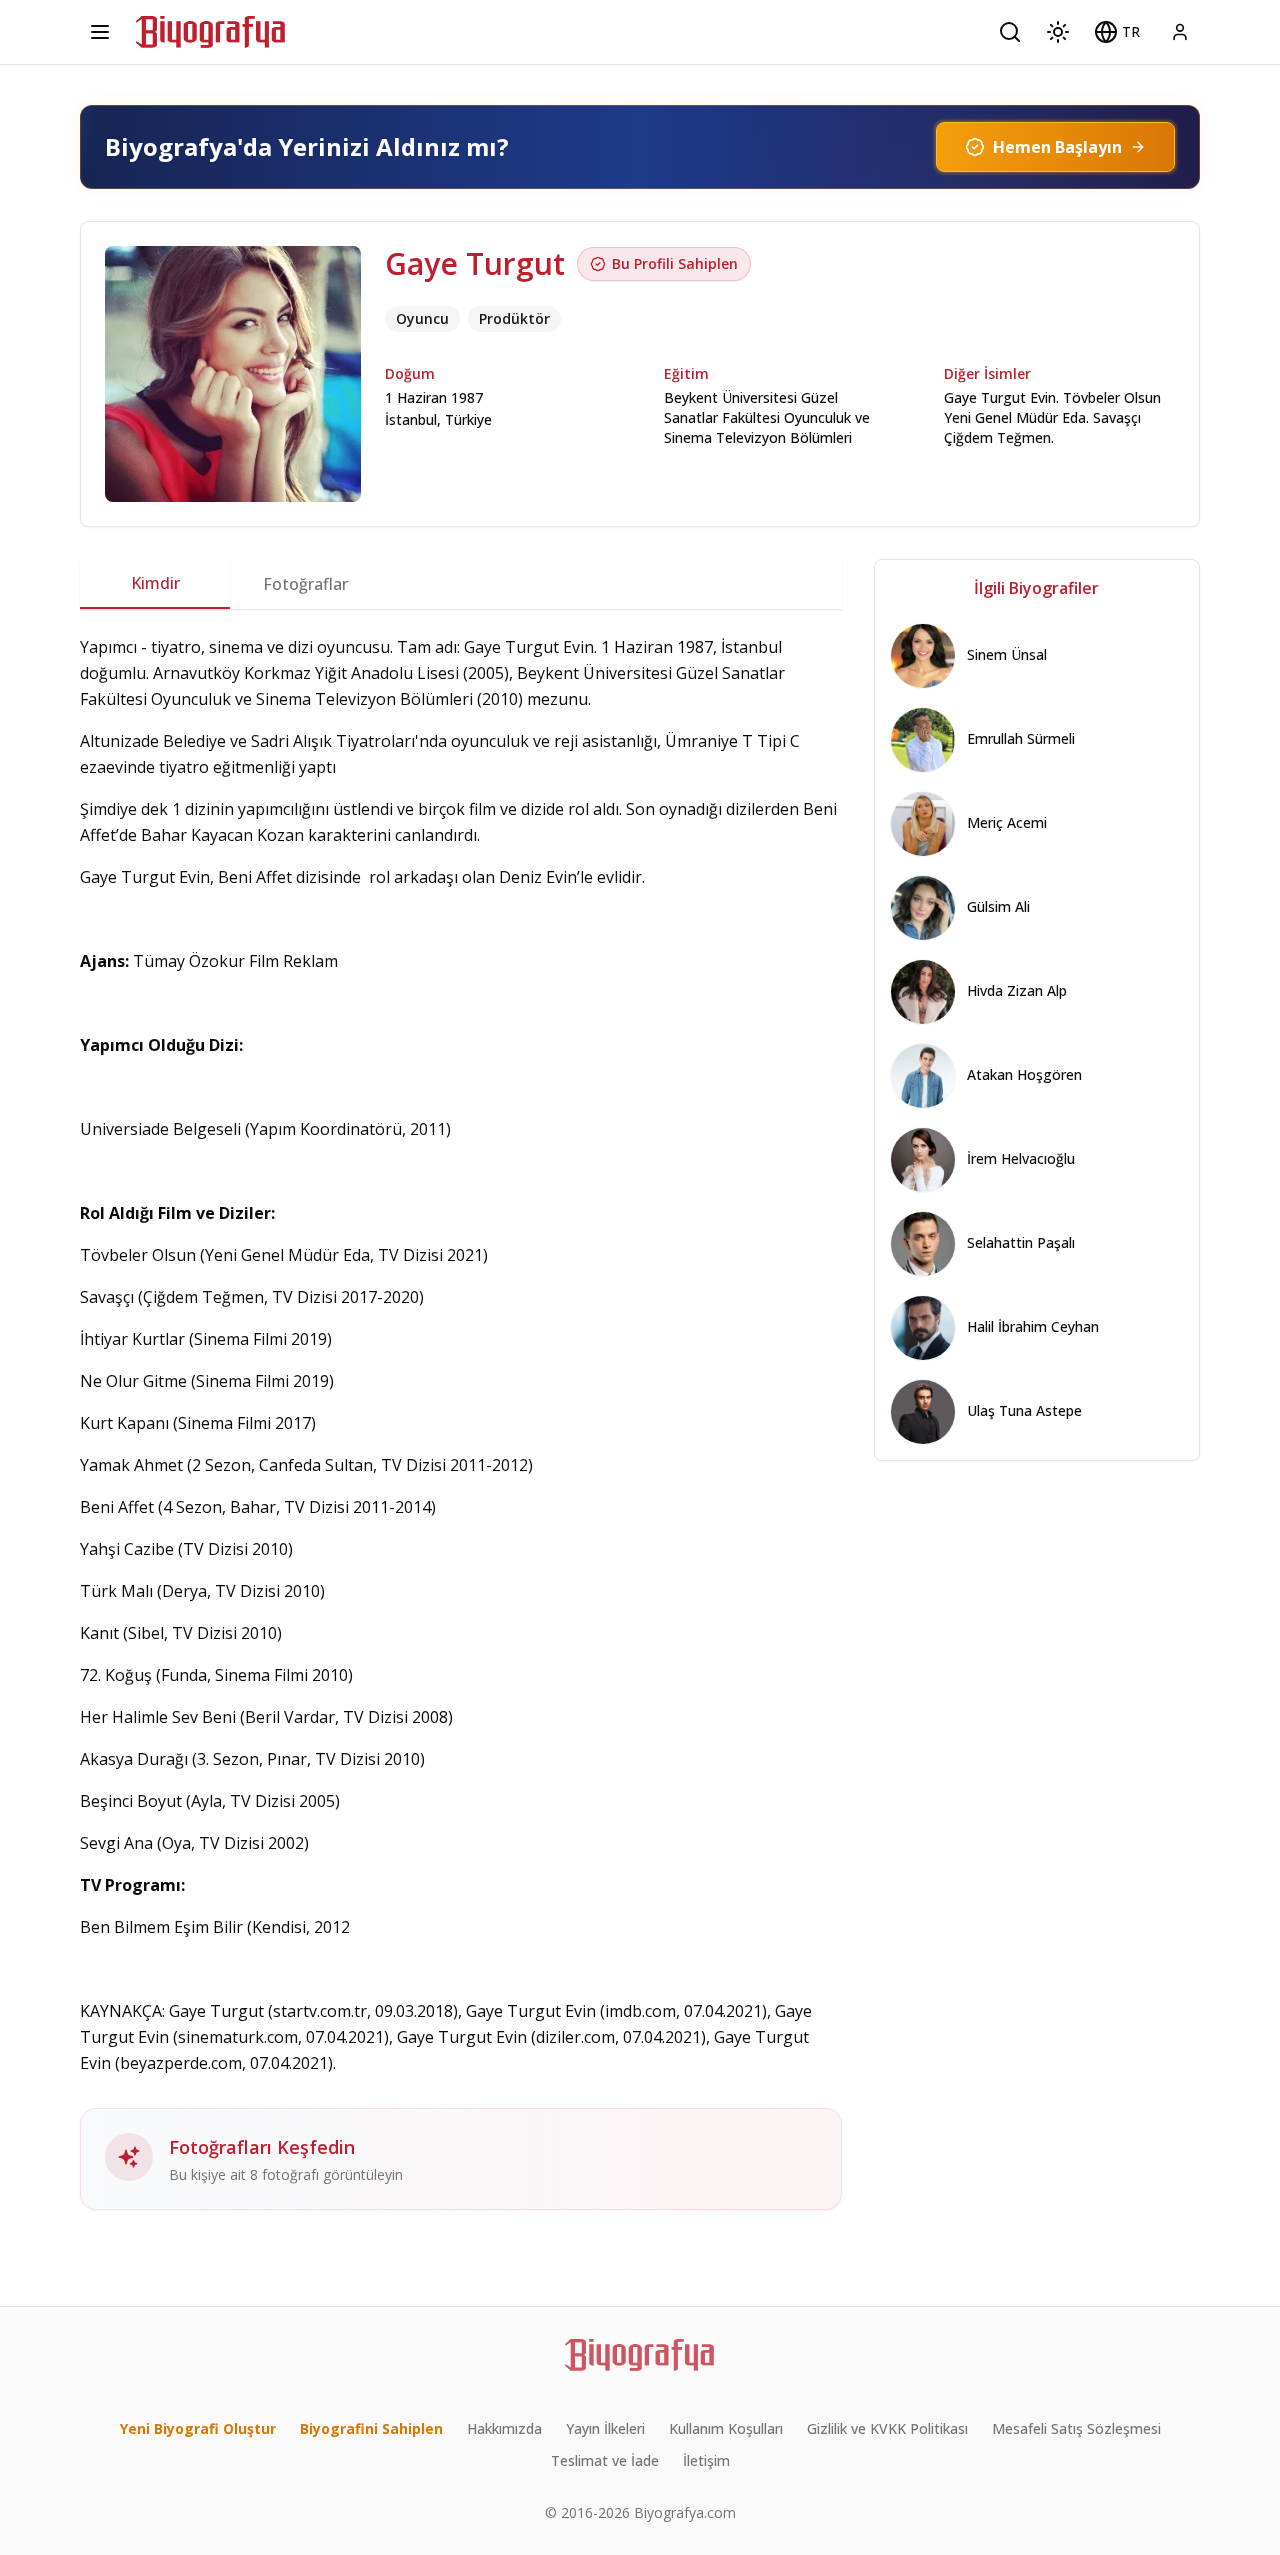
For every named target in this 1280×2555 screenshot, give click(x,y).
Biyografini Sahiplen (371, 2428)
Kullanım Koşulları (726, 2428)
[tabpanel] (461, 1422)
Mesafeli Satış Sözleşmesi (1076, 2428)
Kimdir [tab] (155, 583)
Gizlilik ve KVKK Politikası (887, 2428)
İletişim (706, 2460)
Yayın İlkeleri (605, 2428)
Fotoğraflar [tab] (305, 584)
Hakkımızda (504, 2428)
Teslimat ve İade (605, 2460)
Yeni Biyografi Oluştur (198, 2428)
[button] (1117, 32)
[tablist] (461, 584)
